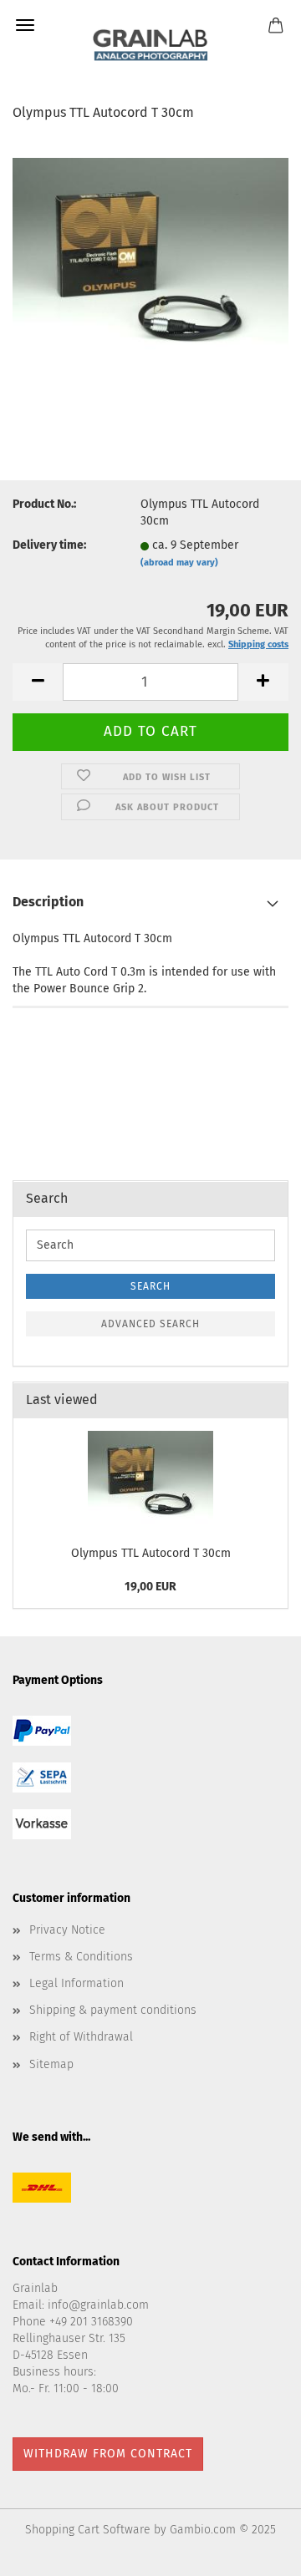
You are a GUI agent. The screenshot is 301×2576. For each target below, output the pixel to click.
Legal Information (77, 1983)
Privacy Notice (67, 1930)
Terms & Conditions (81, 1957)
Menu (25, 25)
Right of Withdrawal (81, 2037)
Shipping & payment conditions (113, 2010)
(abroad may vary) (179, 563)
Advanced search (150, 1324)
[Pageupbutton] (255, 2551)
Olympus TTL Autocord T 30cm (151, 1553)
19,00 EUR (150, 1587)
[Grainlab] (150, 42)
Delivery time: (49, 545)
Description (48, 902)
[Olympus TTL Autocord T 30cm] (150, 257)
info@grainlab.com (98, 2305)
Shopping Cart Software (88, 2530)
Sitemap (51, 2064)
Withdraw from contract (108, 2454)
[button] (38, 682)
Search (150, 1286)
